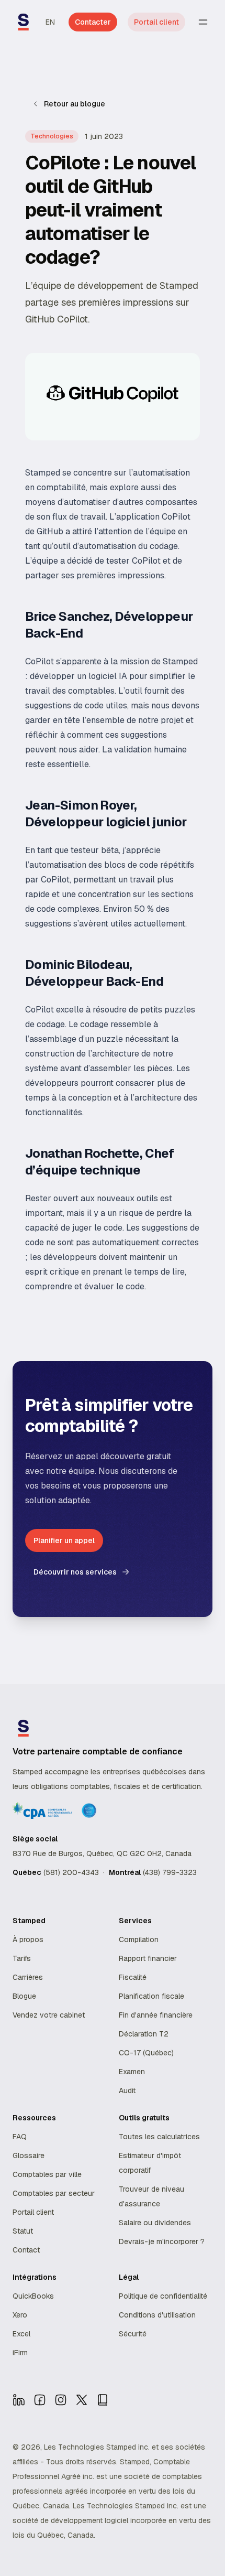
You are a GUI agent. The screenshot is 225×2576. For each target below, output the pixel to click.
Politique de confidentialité (163, 2296)
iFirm (20, 2353)
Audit (127, 2090)
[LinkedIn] (19, 2400)
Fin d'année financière (156, 2015)
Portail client (156, 22)
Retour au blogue (75, 104)
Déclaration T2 (144, 2034)
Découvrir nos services (75, 1572)
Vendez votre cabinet (49, 2015)
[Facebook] (40, 2400)
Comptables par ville (47, 2174)
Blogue (24, 1996)
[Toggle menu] (203, 22)
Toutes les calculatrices (159, 2137)
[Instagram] (61, 2400)
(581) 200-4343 (71, 1872)
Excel (21, 2334)
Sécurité (133, 2334)
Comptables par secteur (54, 2193)
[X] (82, 2400)
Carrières (28, 1977)
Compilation (139, 1939)
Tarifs (22, 1958)
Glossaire (29, 2155)
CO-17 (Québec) (146, 2053)
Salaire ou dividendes (155, 2223)
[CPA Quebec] (103, 2400)
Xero (20, 2315)
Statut (23, 2231)
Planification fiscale (151, 1996)
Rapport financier (148, 1958)
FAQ (20, 2137)
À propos (28, 1939)
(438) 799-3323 (170, 1872)
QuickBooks (33, 2296)
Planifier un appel (64, 1540)
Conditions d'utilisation (157, 2315)
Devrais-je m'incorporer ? (162, 2241)
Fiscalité (133, 1977)
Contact (26, 2250)
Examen (132, 2072)
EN (50, 22)
